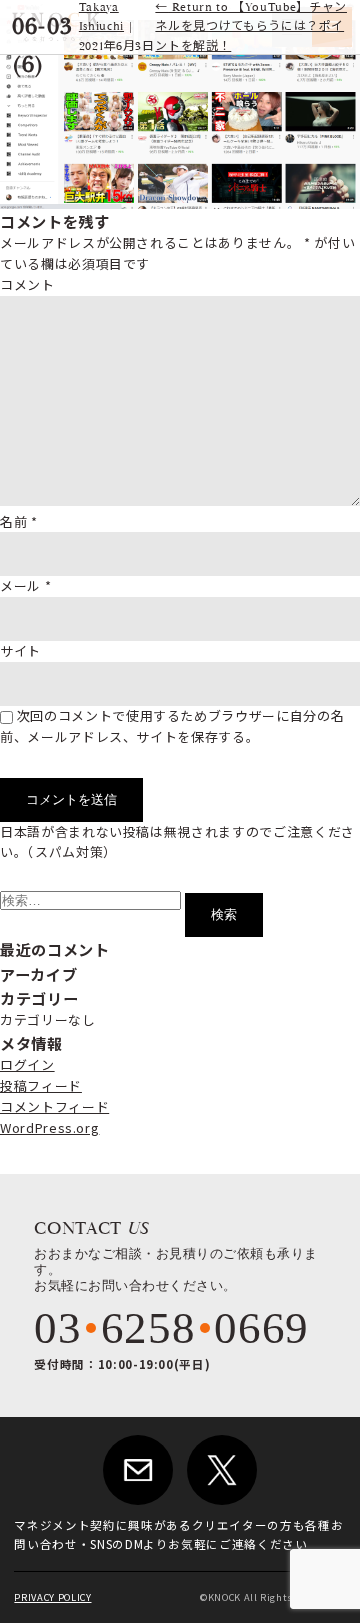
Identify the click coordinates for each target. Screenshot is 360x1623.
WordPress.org (49, 1127)
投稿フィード (41, 1085)
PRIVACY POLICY (52, 1597)
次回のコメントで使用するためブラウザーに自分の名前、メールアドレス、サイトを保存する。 (172, 726)
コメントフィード (54, 1106)
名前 (19, 521)
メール (25, 585)
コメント (27, 284)
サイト (20, 650)
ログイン (27, 1064)
